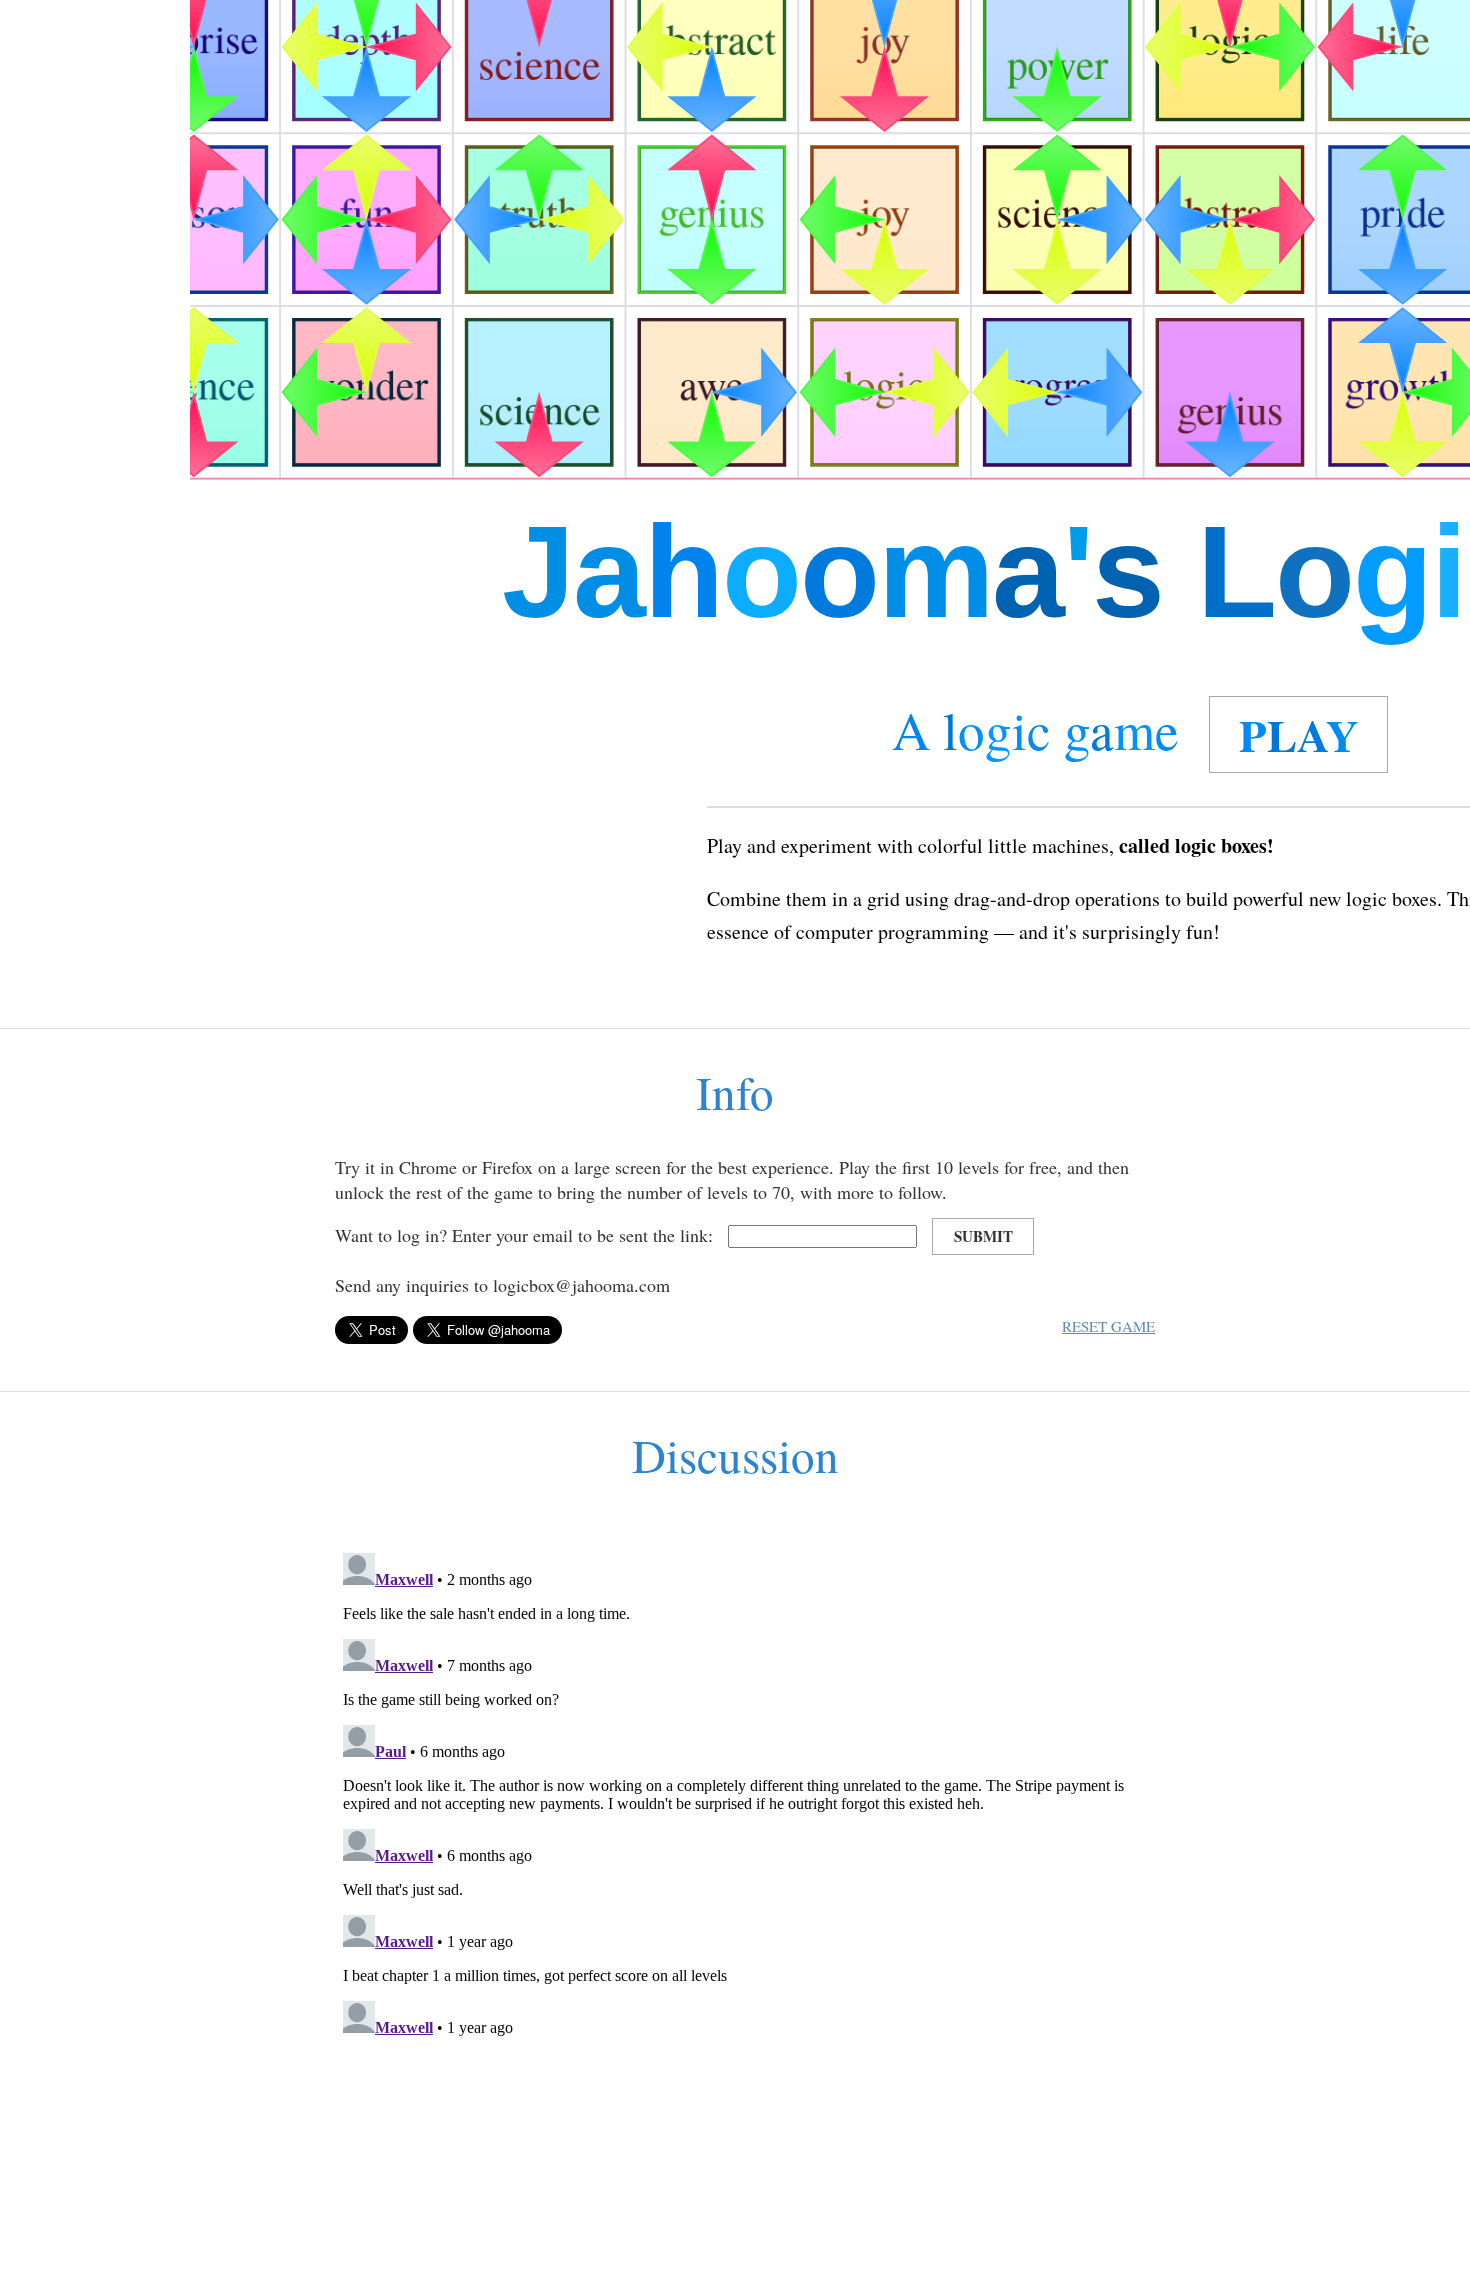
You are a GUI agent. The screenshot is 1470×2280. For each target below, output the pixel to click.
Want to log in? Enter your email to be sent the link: (524, 1235)
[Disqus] (735, 1795)
